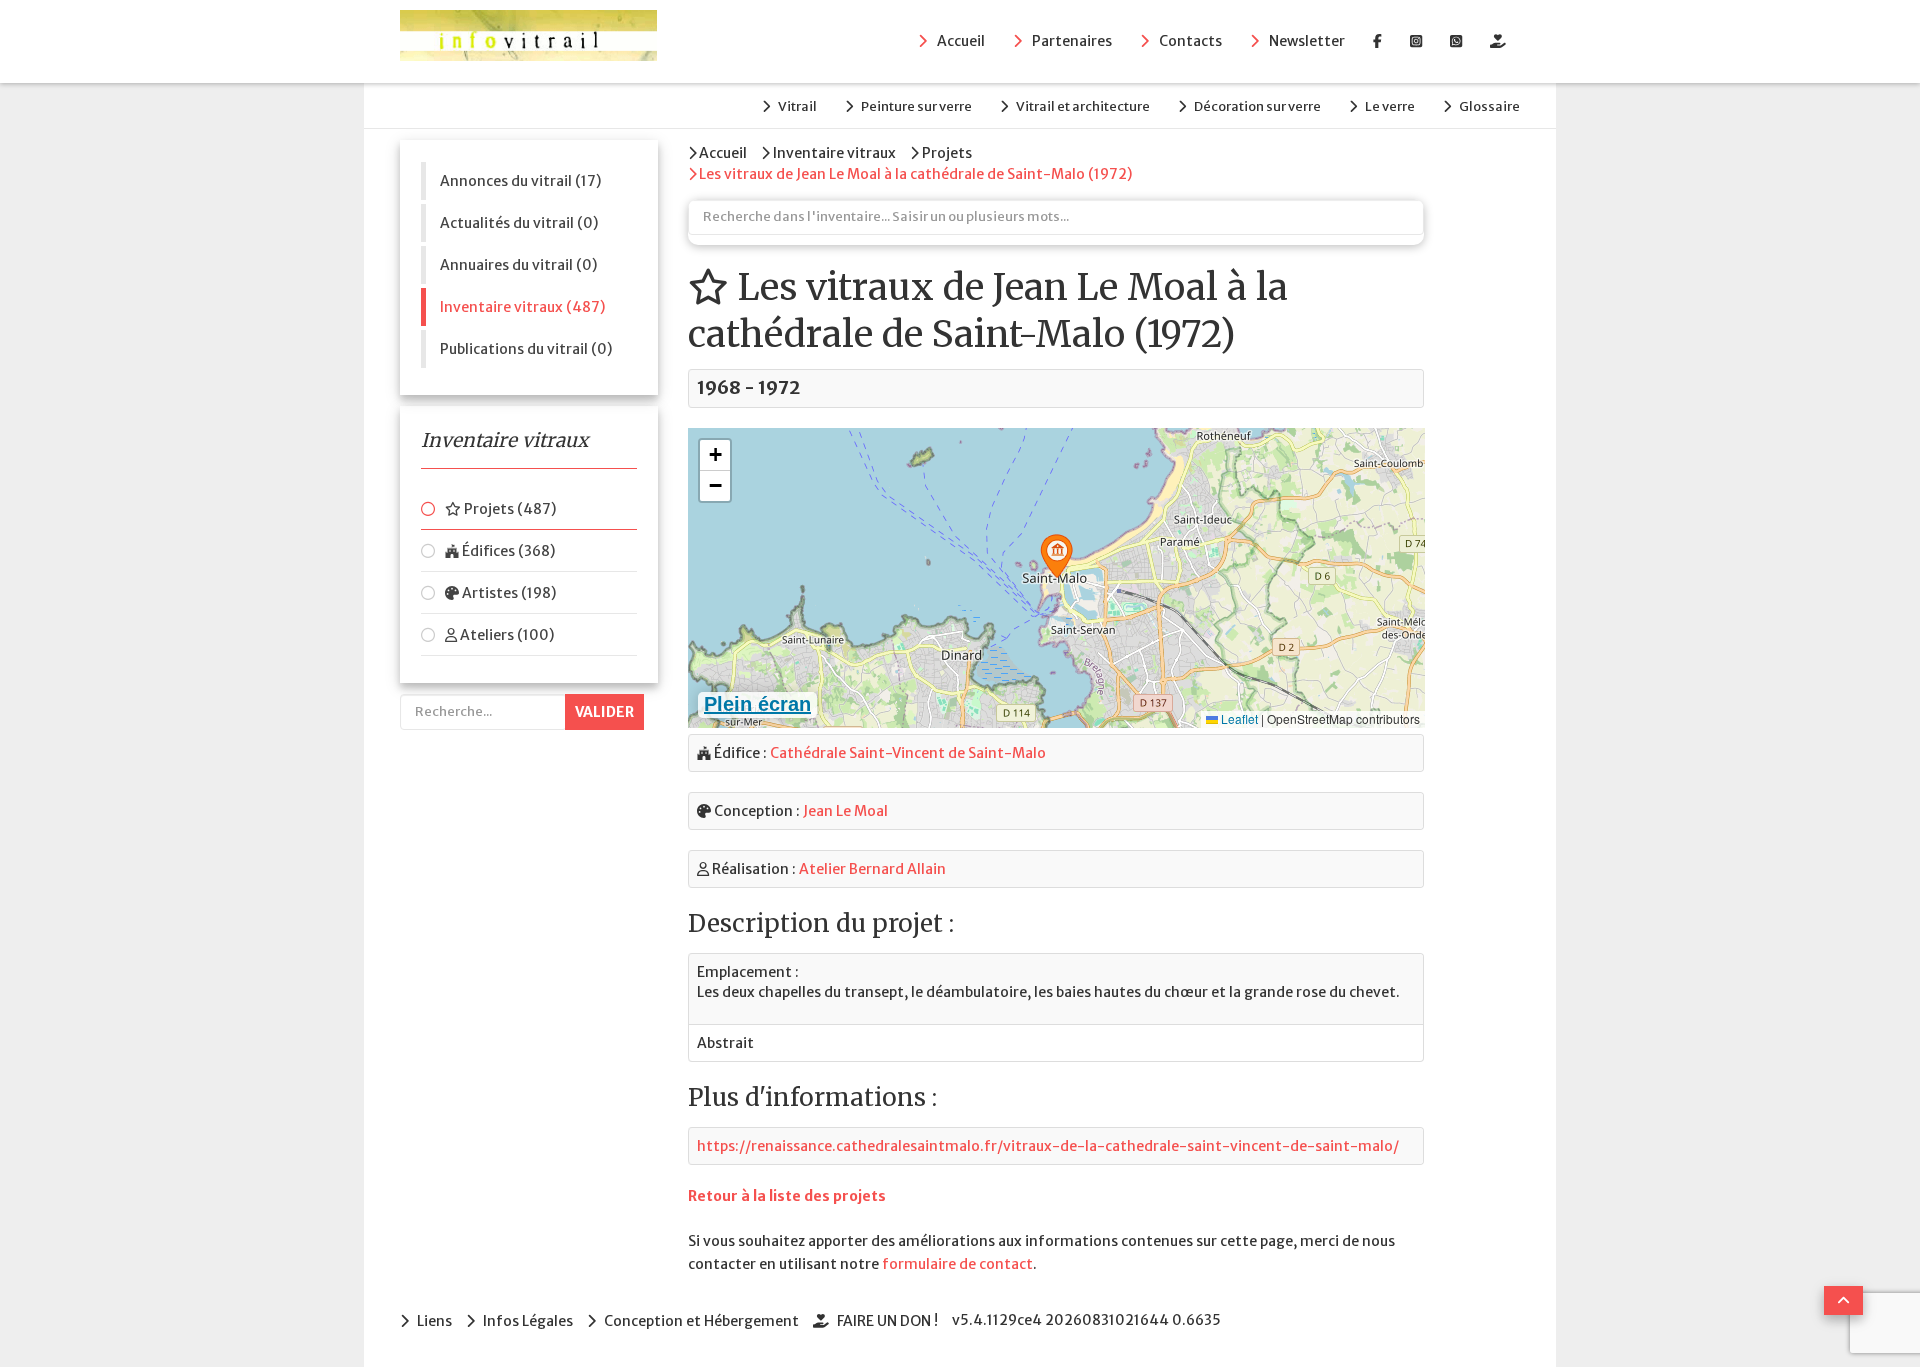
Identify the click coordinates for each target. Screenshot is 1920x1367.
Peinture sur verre (916, 106)
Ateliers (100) (505, 635)
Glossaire (1489, 106)
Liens (434, 1321)
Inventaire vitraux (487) (522, 307)
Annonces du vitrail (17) (520, 181)
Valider (604, 712)
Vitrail (797, 106)
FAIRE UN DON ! (887, 1321)
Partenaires (1072, 41)
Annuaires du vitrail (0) (518, 265)
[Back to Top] (1843, 1300)
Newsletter (1307, 41)
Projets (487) (508, 509)
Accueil (961, 41)
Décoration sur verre (1257, 106)
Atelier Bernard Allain (872, 869)
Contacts (1190, 41)
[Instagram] (1416, 41)
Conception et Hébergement (701, 1321)
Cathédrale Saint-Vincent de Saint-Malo (908, 753)
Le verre (1390, 106)
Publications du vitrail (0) (526, 349)
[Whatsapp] (1456, 41)
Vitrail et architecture (1083, 106)
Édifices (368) (507, 551)
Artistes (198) (507, 593)
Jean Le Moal (845, 811)
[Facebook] (1377, 41)
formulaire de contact (957, 1264)
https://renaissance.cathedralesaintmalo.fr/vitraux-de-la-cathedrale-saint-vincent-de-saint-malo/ (1048, 1146)
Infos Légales (528, 1321)
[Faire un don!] (1498, 41)
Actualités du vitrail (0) (519, 223)
